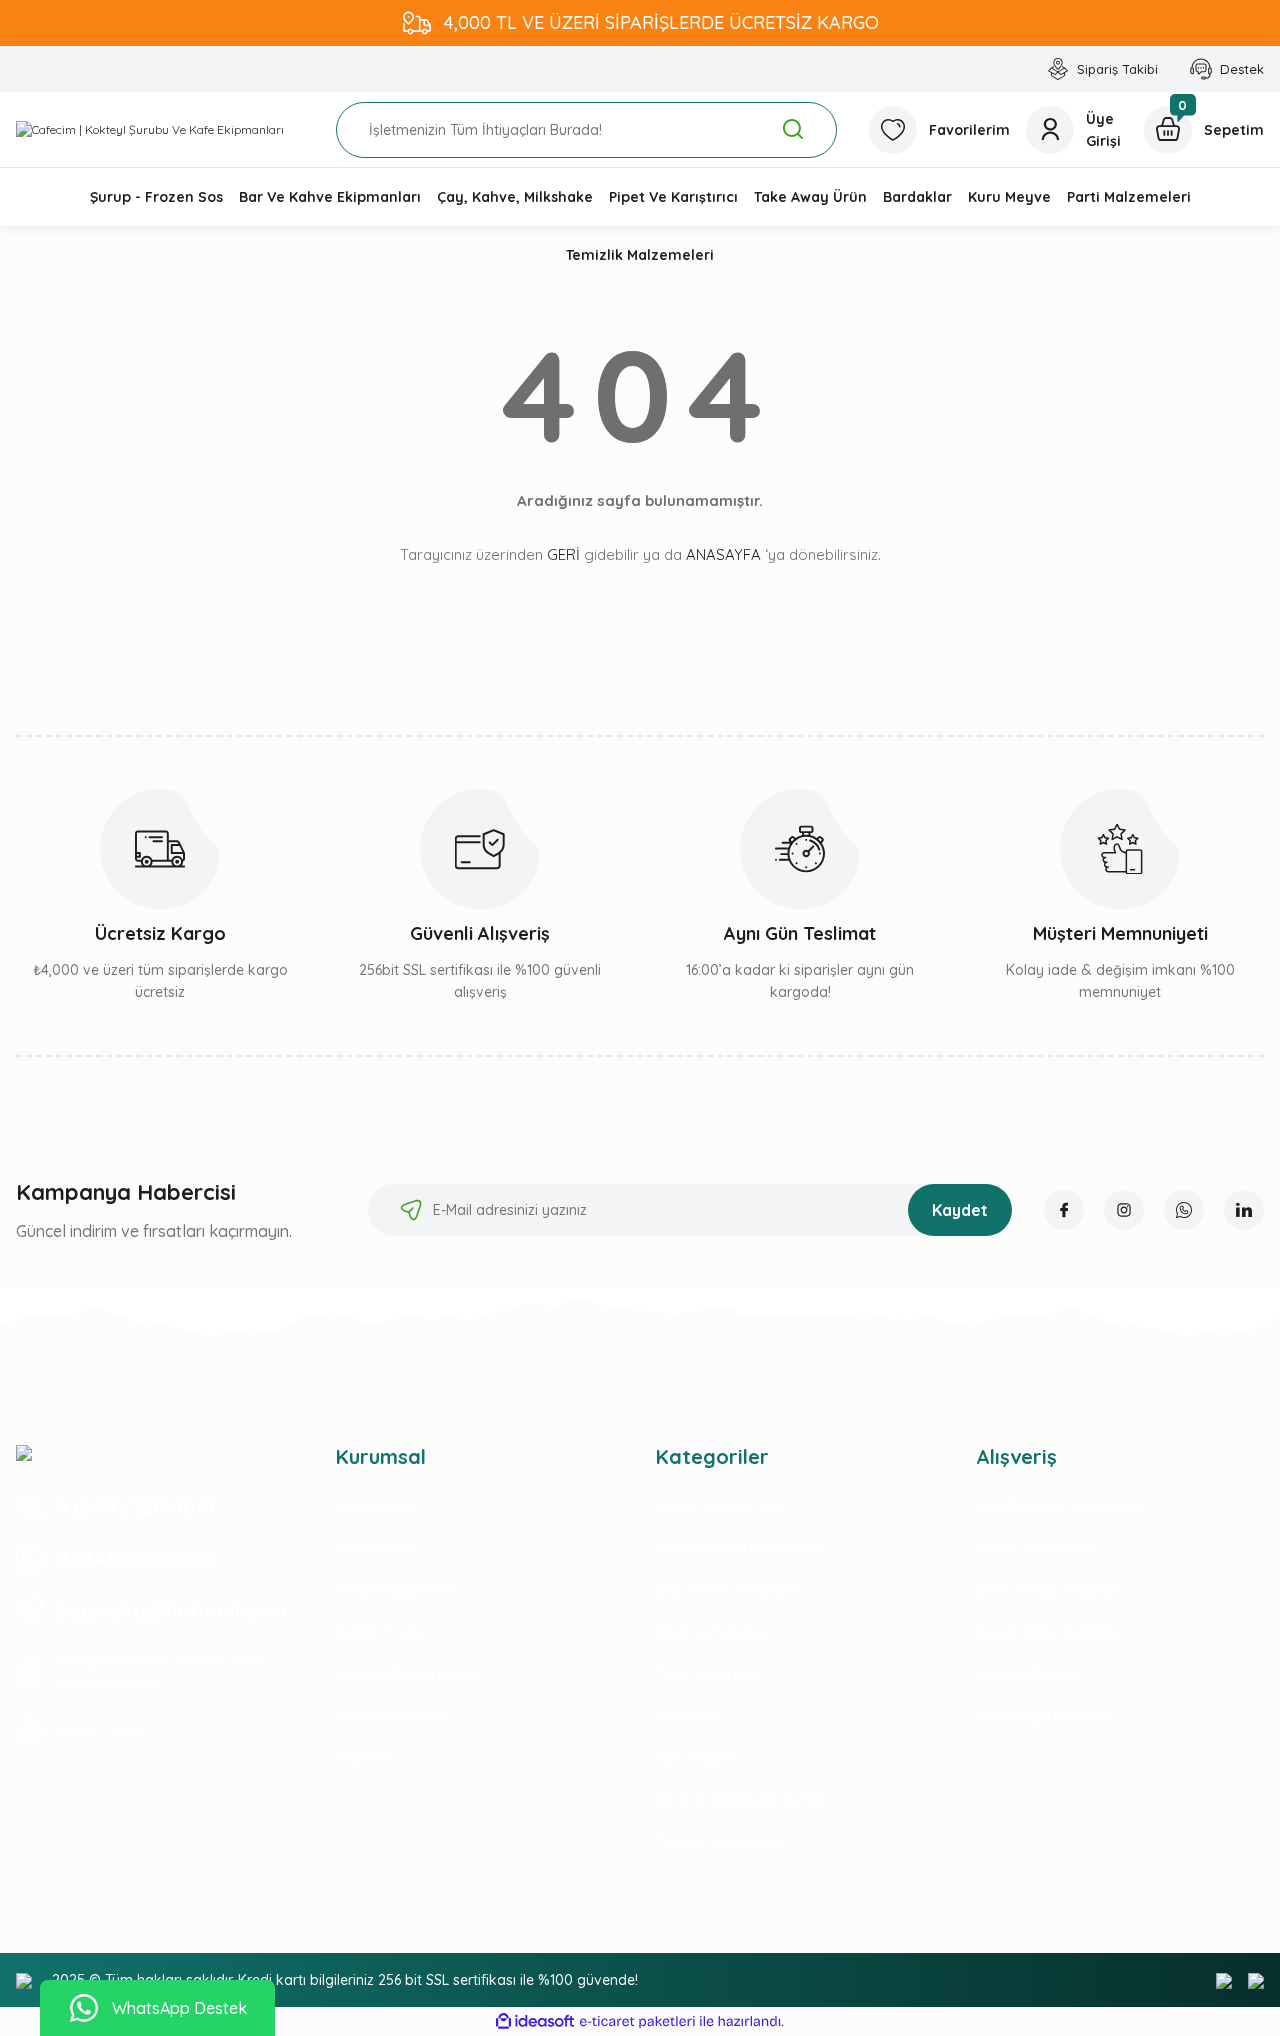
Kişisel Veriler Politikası (1049, 1632)
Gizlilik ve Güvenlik (1036, 1548)
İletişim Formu (382, 1632)
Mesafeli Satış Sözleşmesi (1059, 1506)
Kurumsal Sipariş (391, 1716)
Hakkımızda (375, 1506)
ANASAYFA (723, 554)
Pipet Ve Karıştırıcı (714, 1632)
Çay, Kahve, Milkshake (729, 1590)
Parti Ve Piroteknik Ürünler (741, 1800)
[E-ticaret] (637, 2022)
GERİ (563, 554)
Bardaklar (689, 1716)
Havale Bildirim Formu (408, 1674)
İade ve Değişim (1029, 1674)
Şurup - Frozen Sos (718, 1506)
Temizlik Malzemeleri (723, 1842)
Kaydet (960, 1210)
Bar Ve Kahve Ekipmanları (742, 1548)
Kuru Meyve (694, 1758)
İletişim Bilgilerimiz (395, 1590)
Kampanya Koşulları (1043, 1716)
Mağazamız (374, 1548)
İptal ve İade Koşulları (1048, 1590)
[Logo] (150, 129)
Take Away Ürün (710, 1674)
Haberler (364, 1758)
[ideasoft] (535, 2021)
